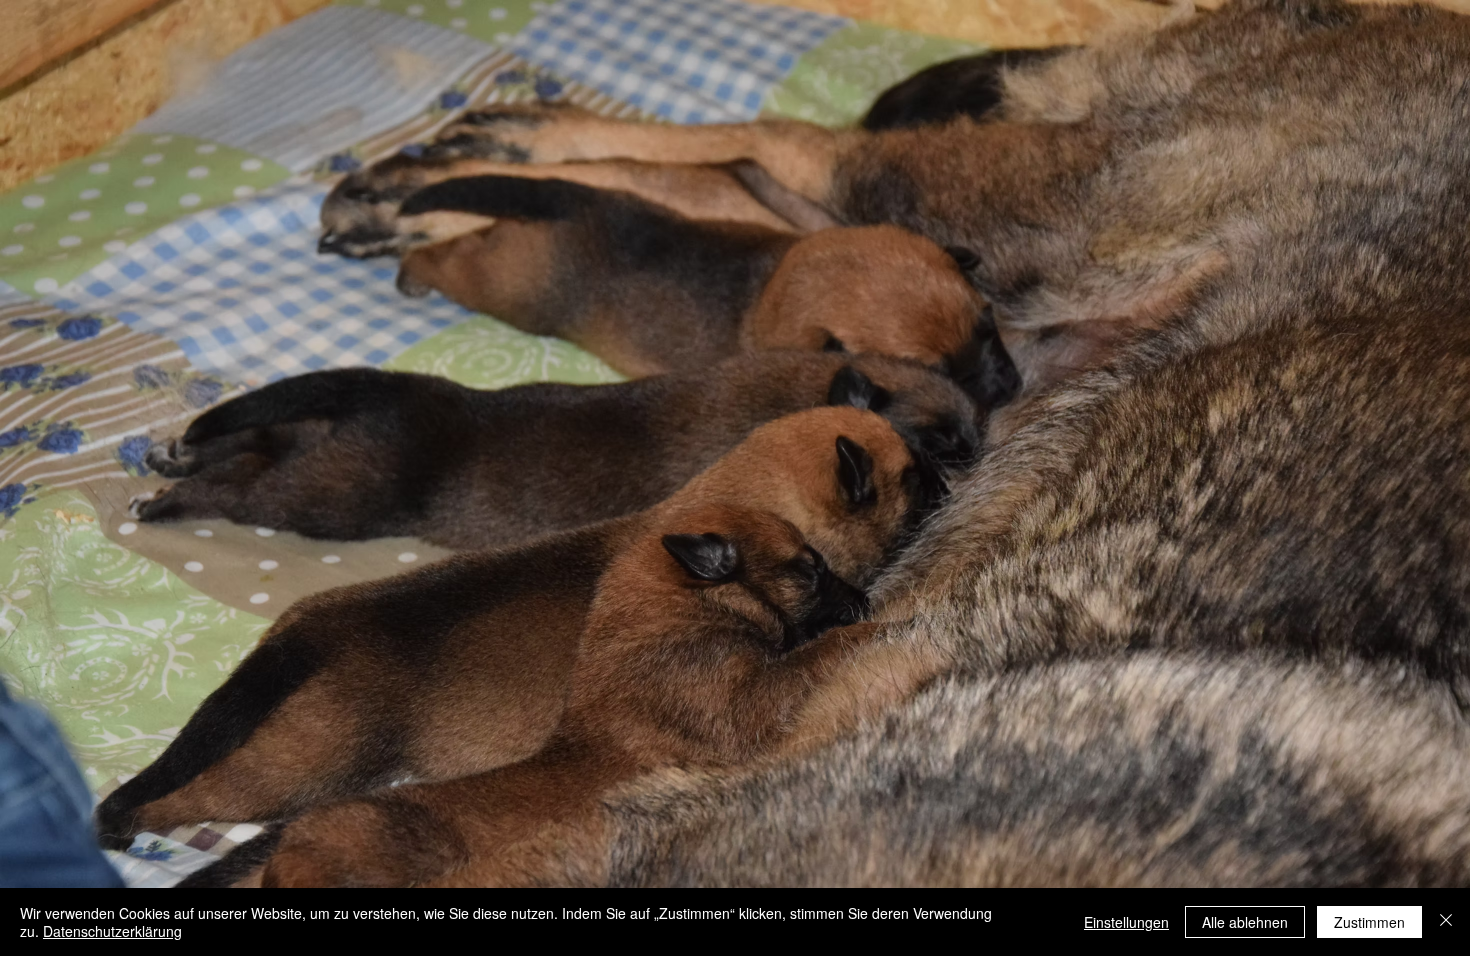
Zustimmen (1369, 922)
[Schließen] (1446, 922)
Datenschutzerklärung (112, 931)
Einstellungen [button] (1126, 922)
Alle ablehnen (1245, 922)
